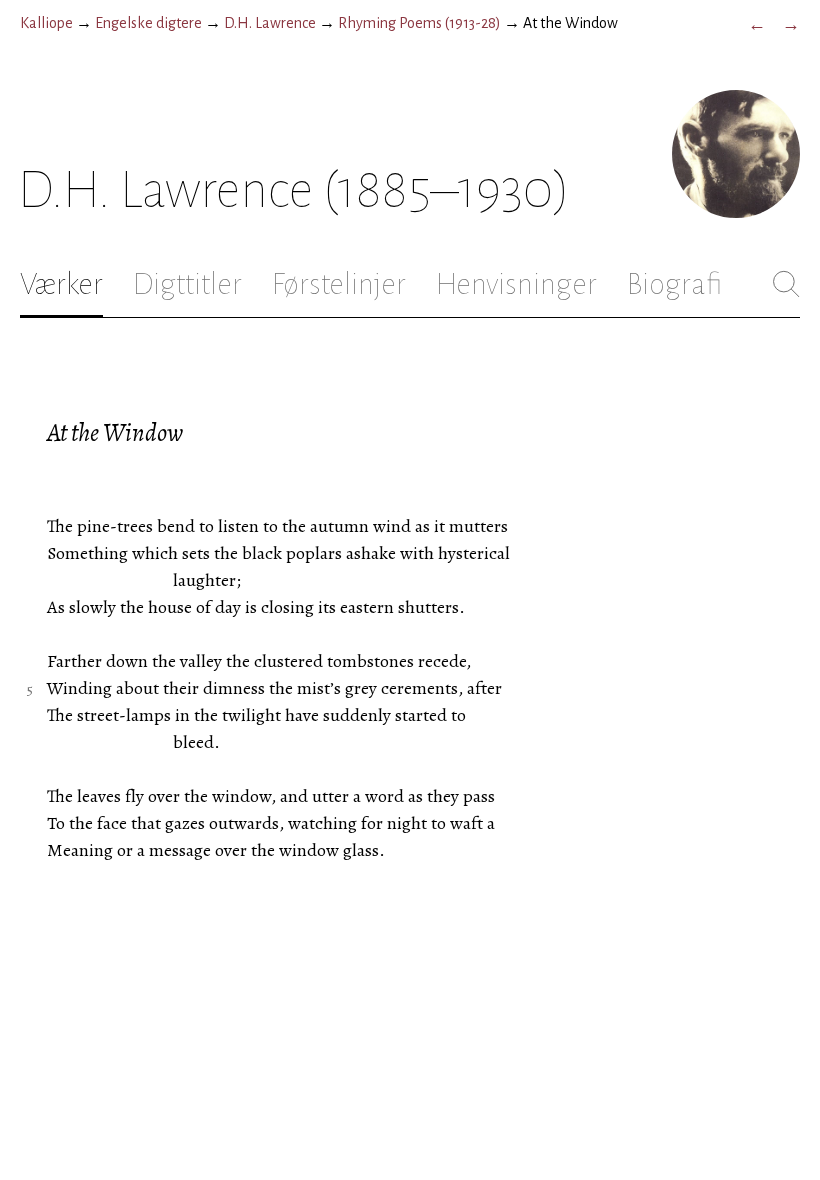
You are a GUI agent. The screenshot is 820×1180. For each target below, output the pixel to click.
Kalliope (46, 23)
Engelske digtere (148, 23)
